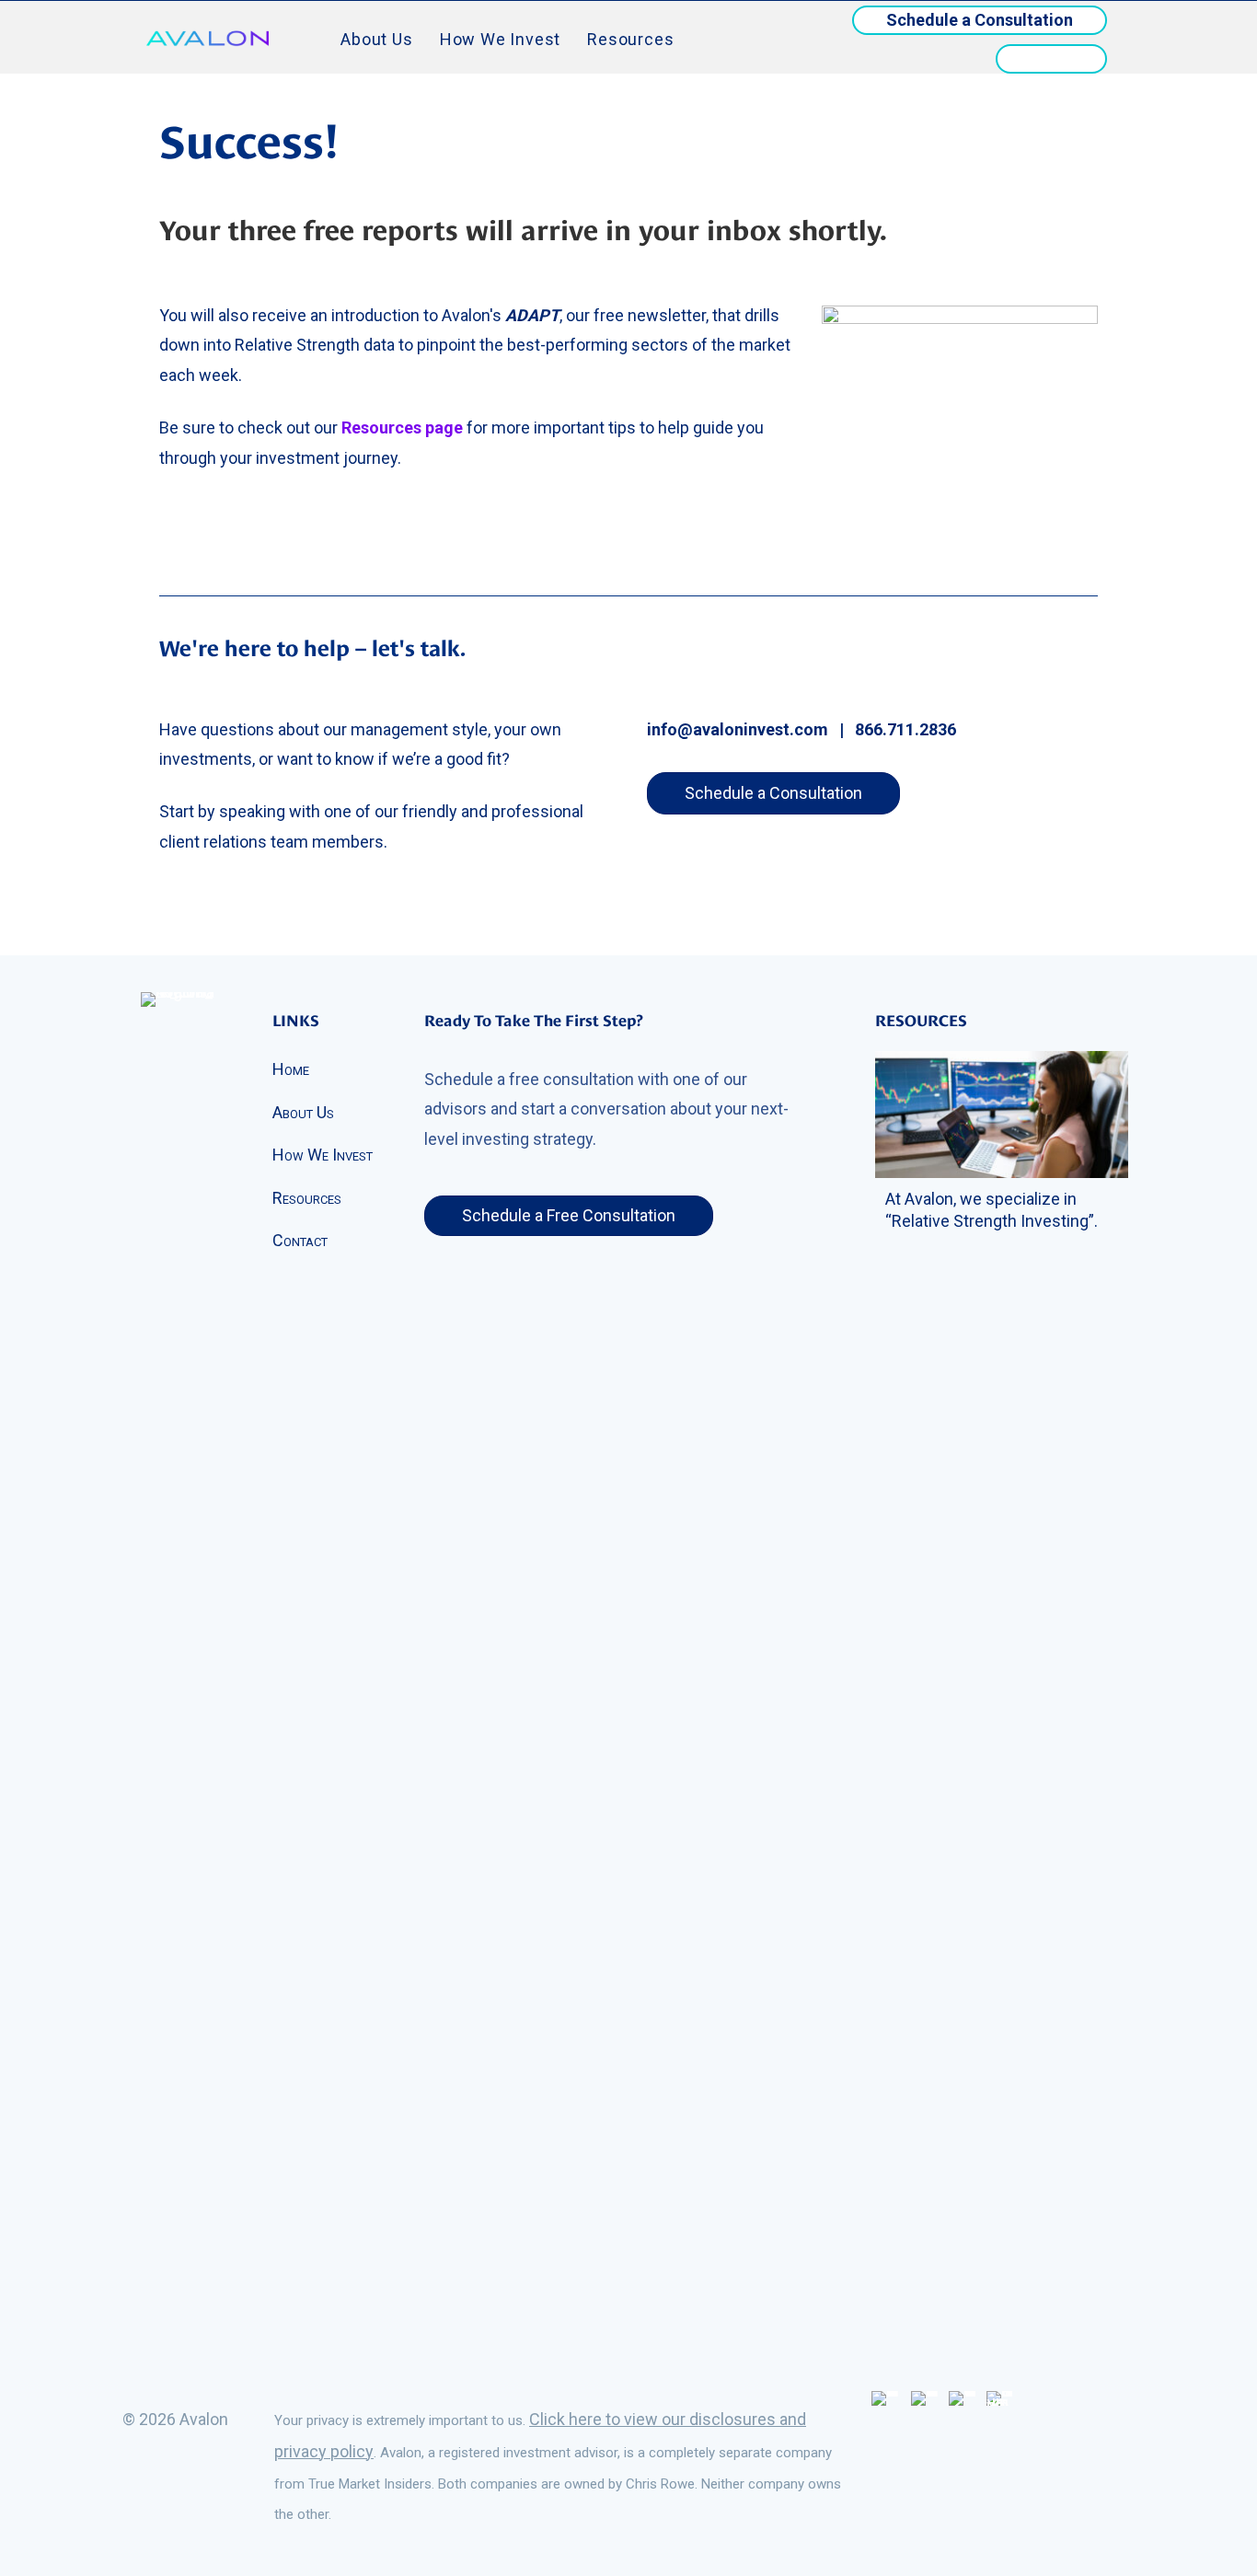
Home (291, 1069)
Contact (300, 1240)
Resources (630, 39)
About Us (376, 39)
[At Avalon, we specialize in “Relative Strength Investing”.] (1002, 1113)
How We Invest (500, 39)
